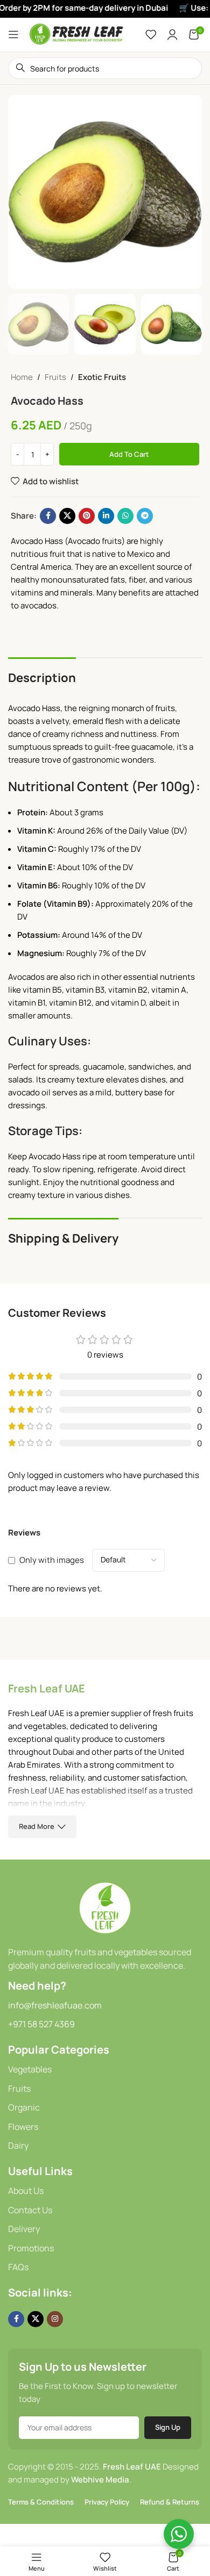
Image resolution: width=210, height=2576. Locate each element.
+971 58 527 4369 (41, 2024)
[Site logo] (77, 34)
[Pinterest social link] (87, 516)
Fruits (55, 377)
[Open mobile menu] (13, 34)
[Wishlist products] (151, 34)
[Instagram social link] (55, 2319)
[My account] (172, 34)
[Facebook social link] (48, 516)
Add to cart (129, 454)
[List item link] (105, 2070)
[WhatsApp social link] (125, 516)
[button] (19, 192)
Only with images (52, 1560)
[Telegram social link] (145, 516)
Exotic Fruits (102, 377)
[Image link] (105, 1907)
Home (22, 377)
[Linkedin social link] (106, 516)
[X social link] (67, 516)
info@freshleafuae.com (55, 2005)
